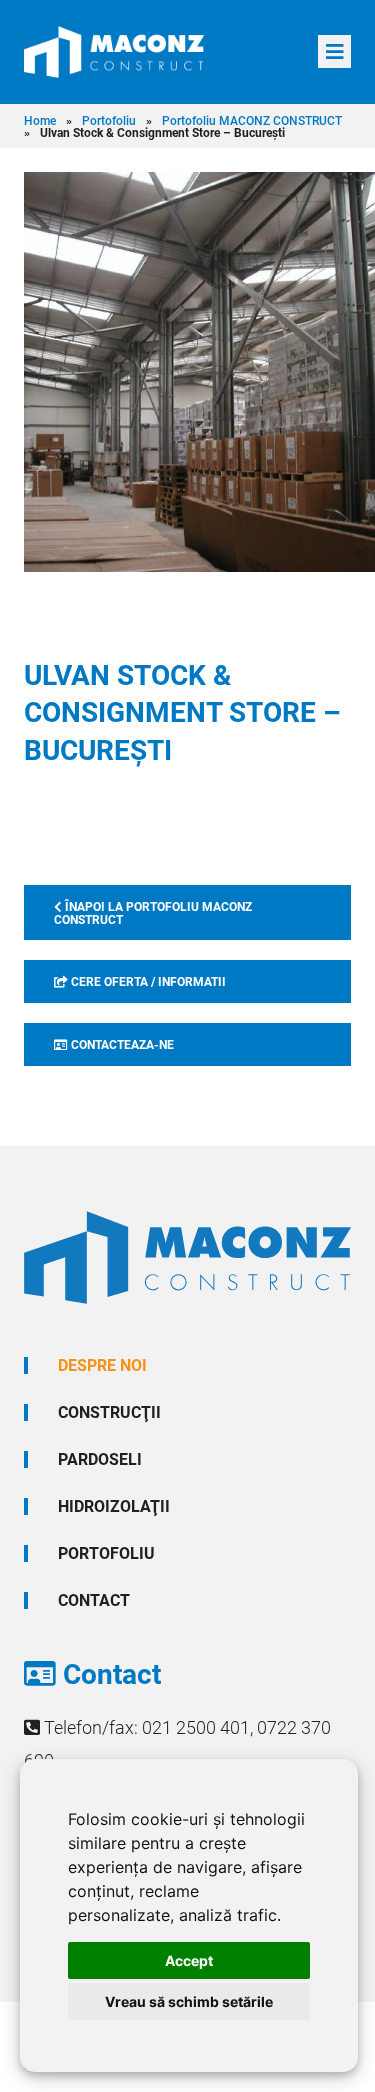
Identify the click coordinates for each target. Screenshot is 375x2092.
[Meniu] (334, 51)
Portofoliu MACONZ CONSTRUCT (252, 120)
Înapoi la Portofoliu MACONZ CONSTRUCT (153, 912)
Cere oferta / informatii (147, 981)
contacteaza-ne (121, 1044)
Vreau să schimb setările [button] (189, 2001)
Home (40, 120)
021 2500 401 (196, 1727)
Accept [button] (189, 1960)
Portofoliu (109, 120)
